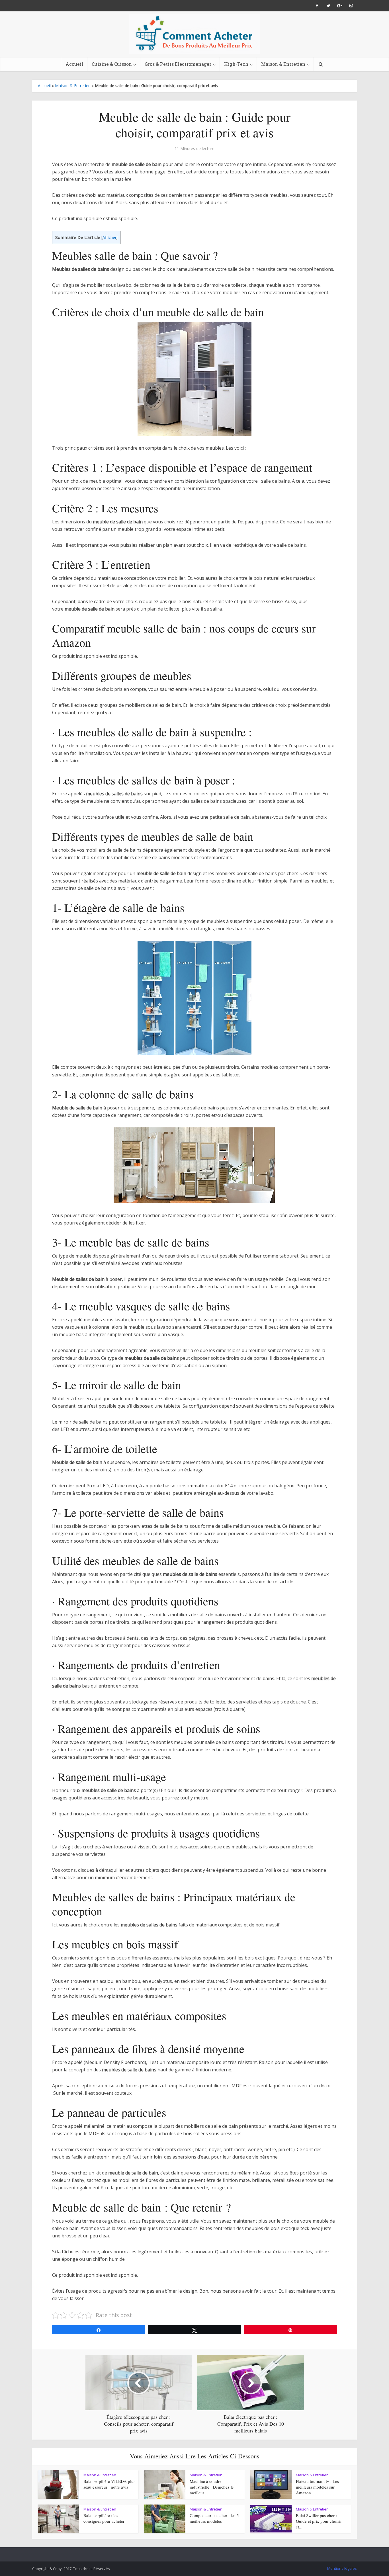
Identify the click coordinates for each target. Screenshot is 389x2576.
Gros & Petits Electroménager (178, 64)
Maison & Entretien (283, 64)
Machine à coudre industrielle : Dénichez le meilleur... (212, 2487)
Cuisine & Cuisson (112, 64)
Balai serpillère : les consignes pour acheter (104, 2518)
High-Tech (236, 64)
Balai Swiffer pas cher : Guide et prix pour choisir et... (319, 2521)
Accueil (74, 64)
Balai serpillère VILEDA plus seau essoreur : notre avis (109, 2484)
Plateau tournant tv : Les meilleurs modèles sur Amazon (317, 2487)
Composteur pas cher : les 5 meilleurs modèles (214, 2518)
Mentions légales (342, 2568)
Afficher (109, 237)
